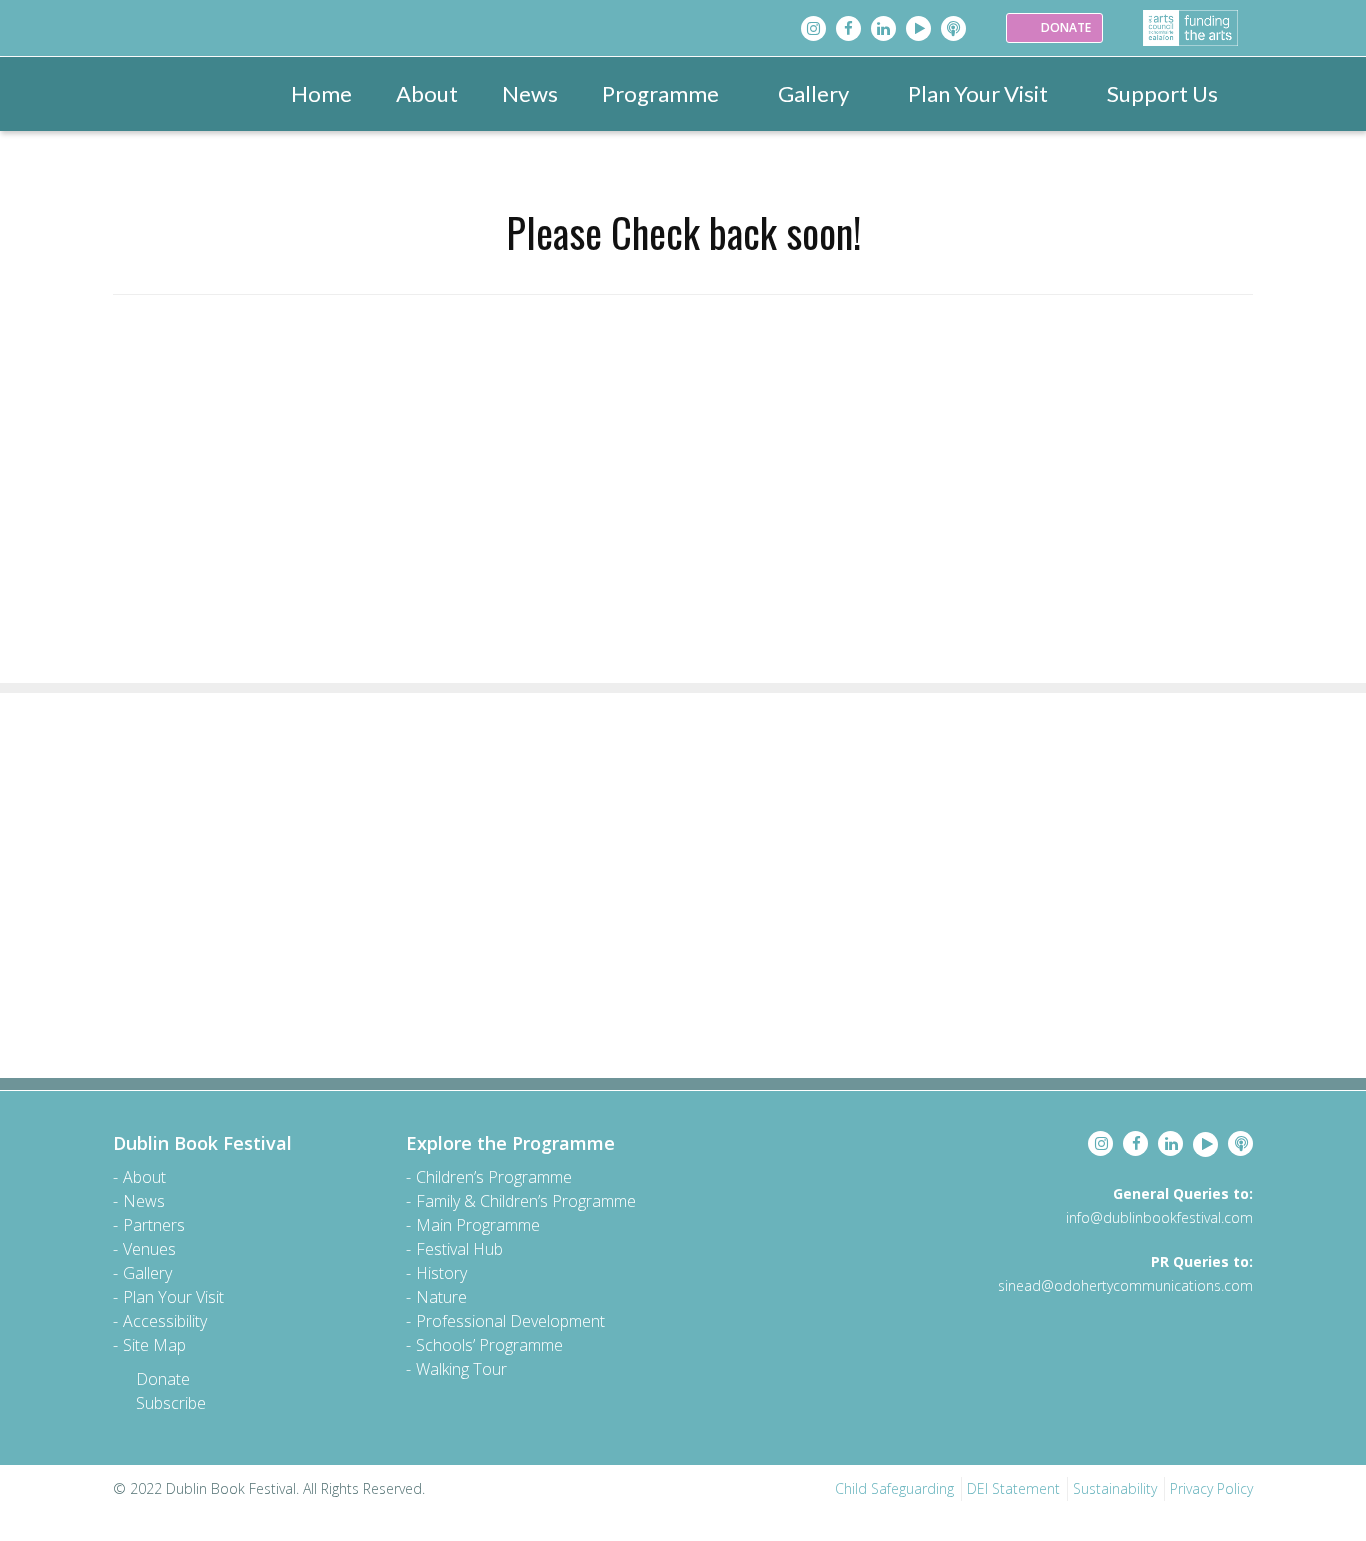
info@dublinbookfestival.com (1159, 1217)
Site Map (154, 1345)
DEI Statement (1013, 1488)
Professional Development (510, 1321)
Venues (149, 1249)
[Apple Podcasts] (953, 28)
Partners (154, 1225)
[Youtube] (918, 28)
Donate (163, 1379)
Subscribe (171, 1403)
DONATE (1064, 27)
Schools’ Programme (489, 1345)
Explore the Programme (510, 1143)
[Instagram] (813, 28)
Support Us (1162, 93)
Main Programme (478, 1225)
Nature (441, 1297)
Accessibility (165, 1321)
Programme (660, 93)
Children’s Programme (494, 1177)
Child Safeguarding (894, 1488)
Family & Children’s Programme (526, 1201)
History (441, 1273)
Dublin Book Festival (202, 1143)
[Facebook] (848, 28)
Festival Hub (459, 1249)
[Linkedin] (883, 28)
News (530, 93)
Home (321, 93)
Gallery (813, 93)
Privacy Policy (1211, 1488)
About (427, 93)
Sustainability (1115, 1488)
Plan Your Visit (978, 93)
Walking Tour (461, 1369)
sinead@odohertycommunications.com (1125, 1285)
